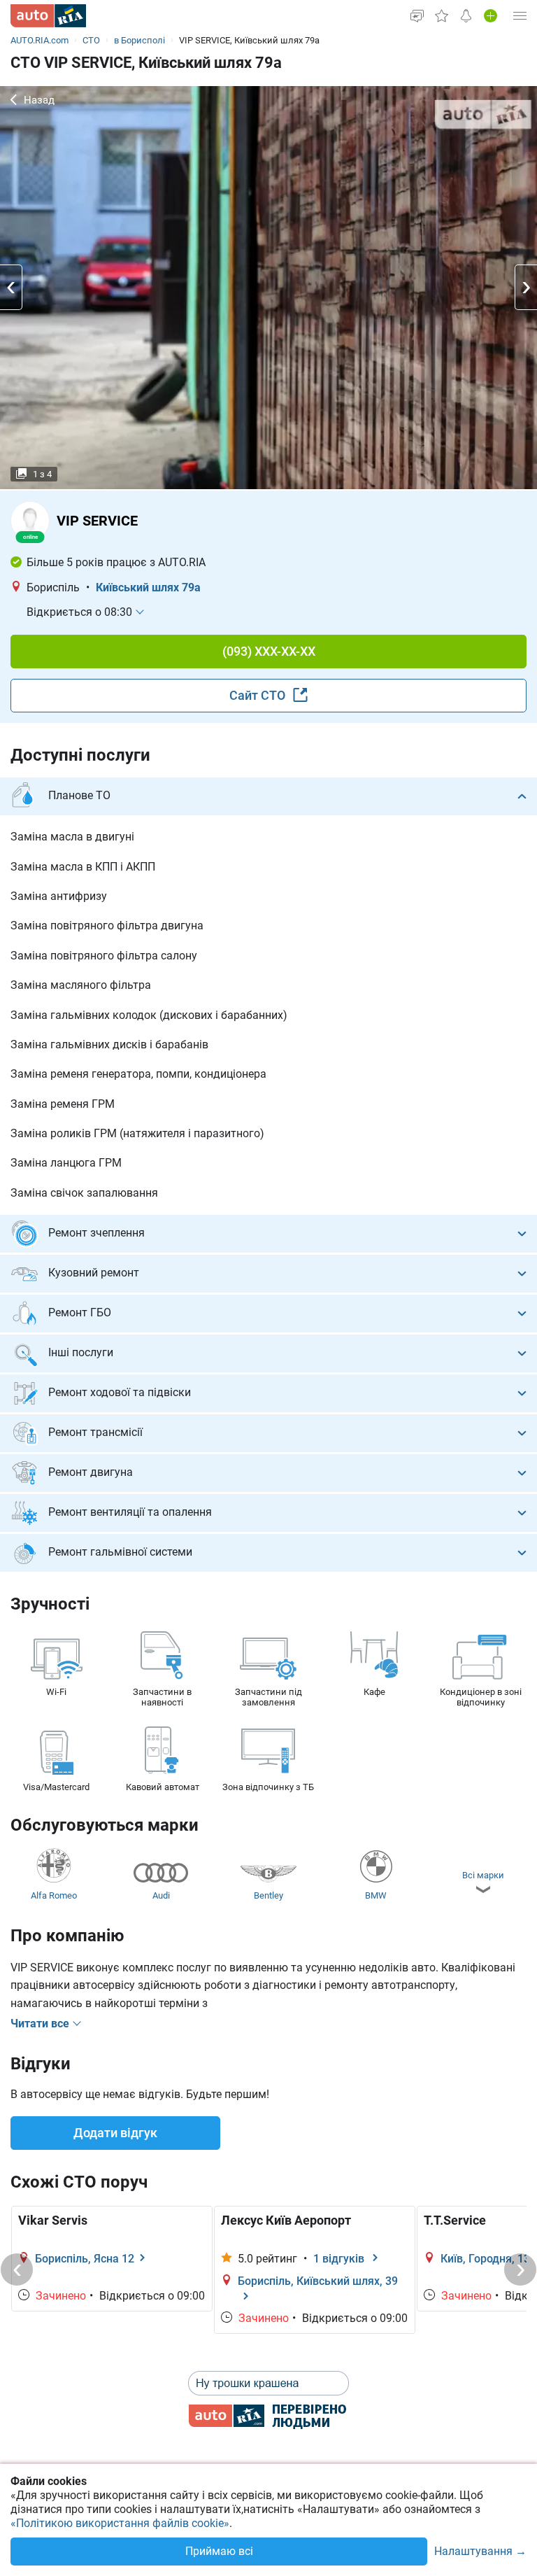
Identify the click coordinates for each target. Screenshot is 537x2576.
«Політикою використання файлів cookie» (120, 2523)
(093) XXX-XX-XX (269, 651)
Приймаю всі (219, 2551)
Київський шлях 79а (148, 587)
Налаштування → (480, 2552)
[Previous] (17, 2269)
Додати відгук (115, 2133)
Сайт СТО (259, 695)
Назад (39, 100)
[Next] (520, 2269)
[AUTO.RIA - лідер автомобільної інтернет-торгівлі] (48, 16)
